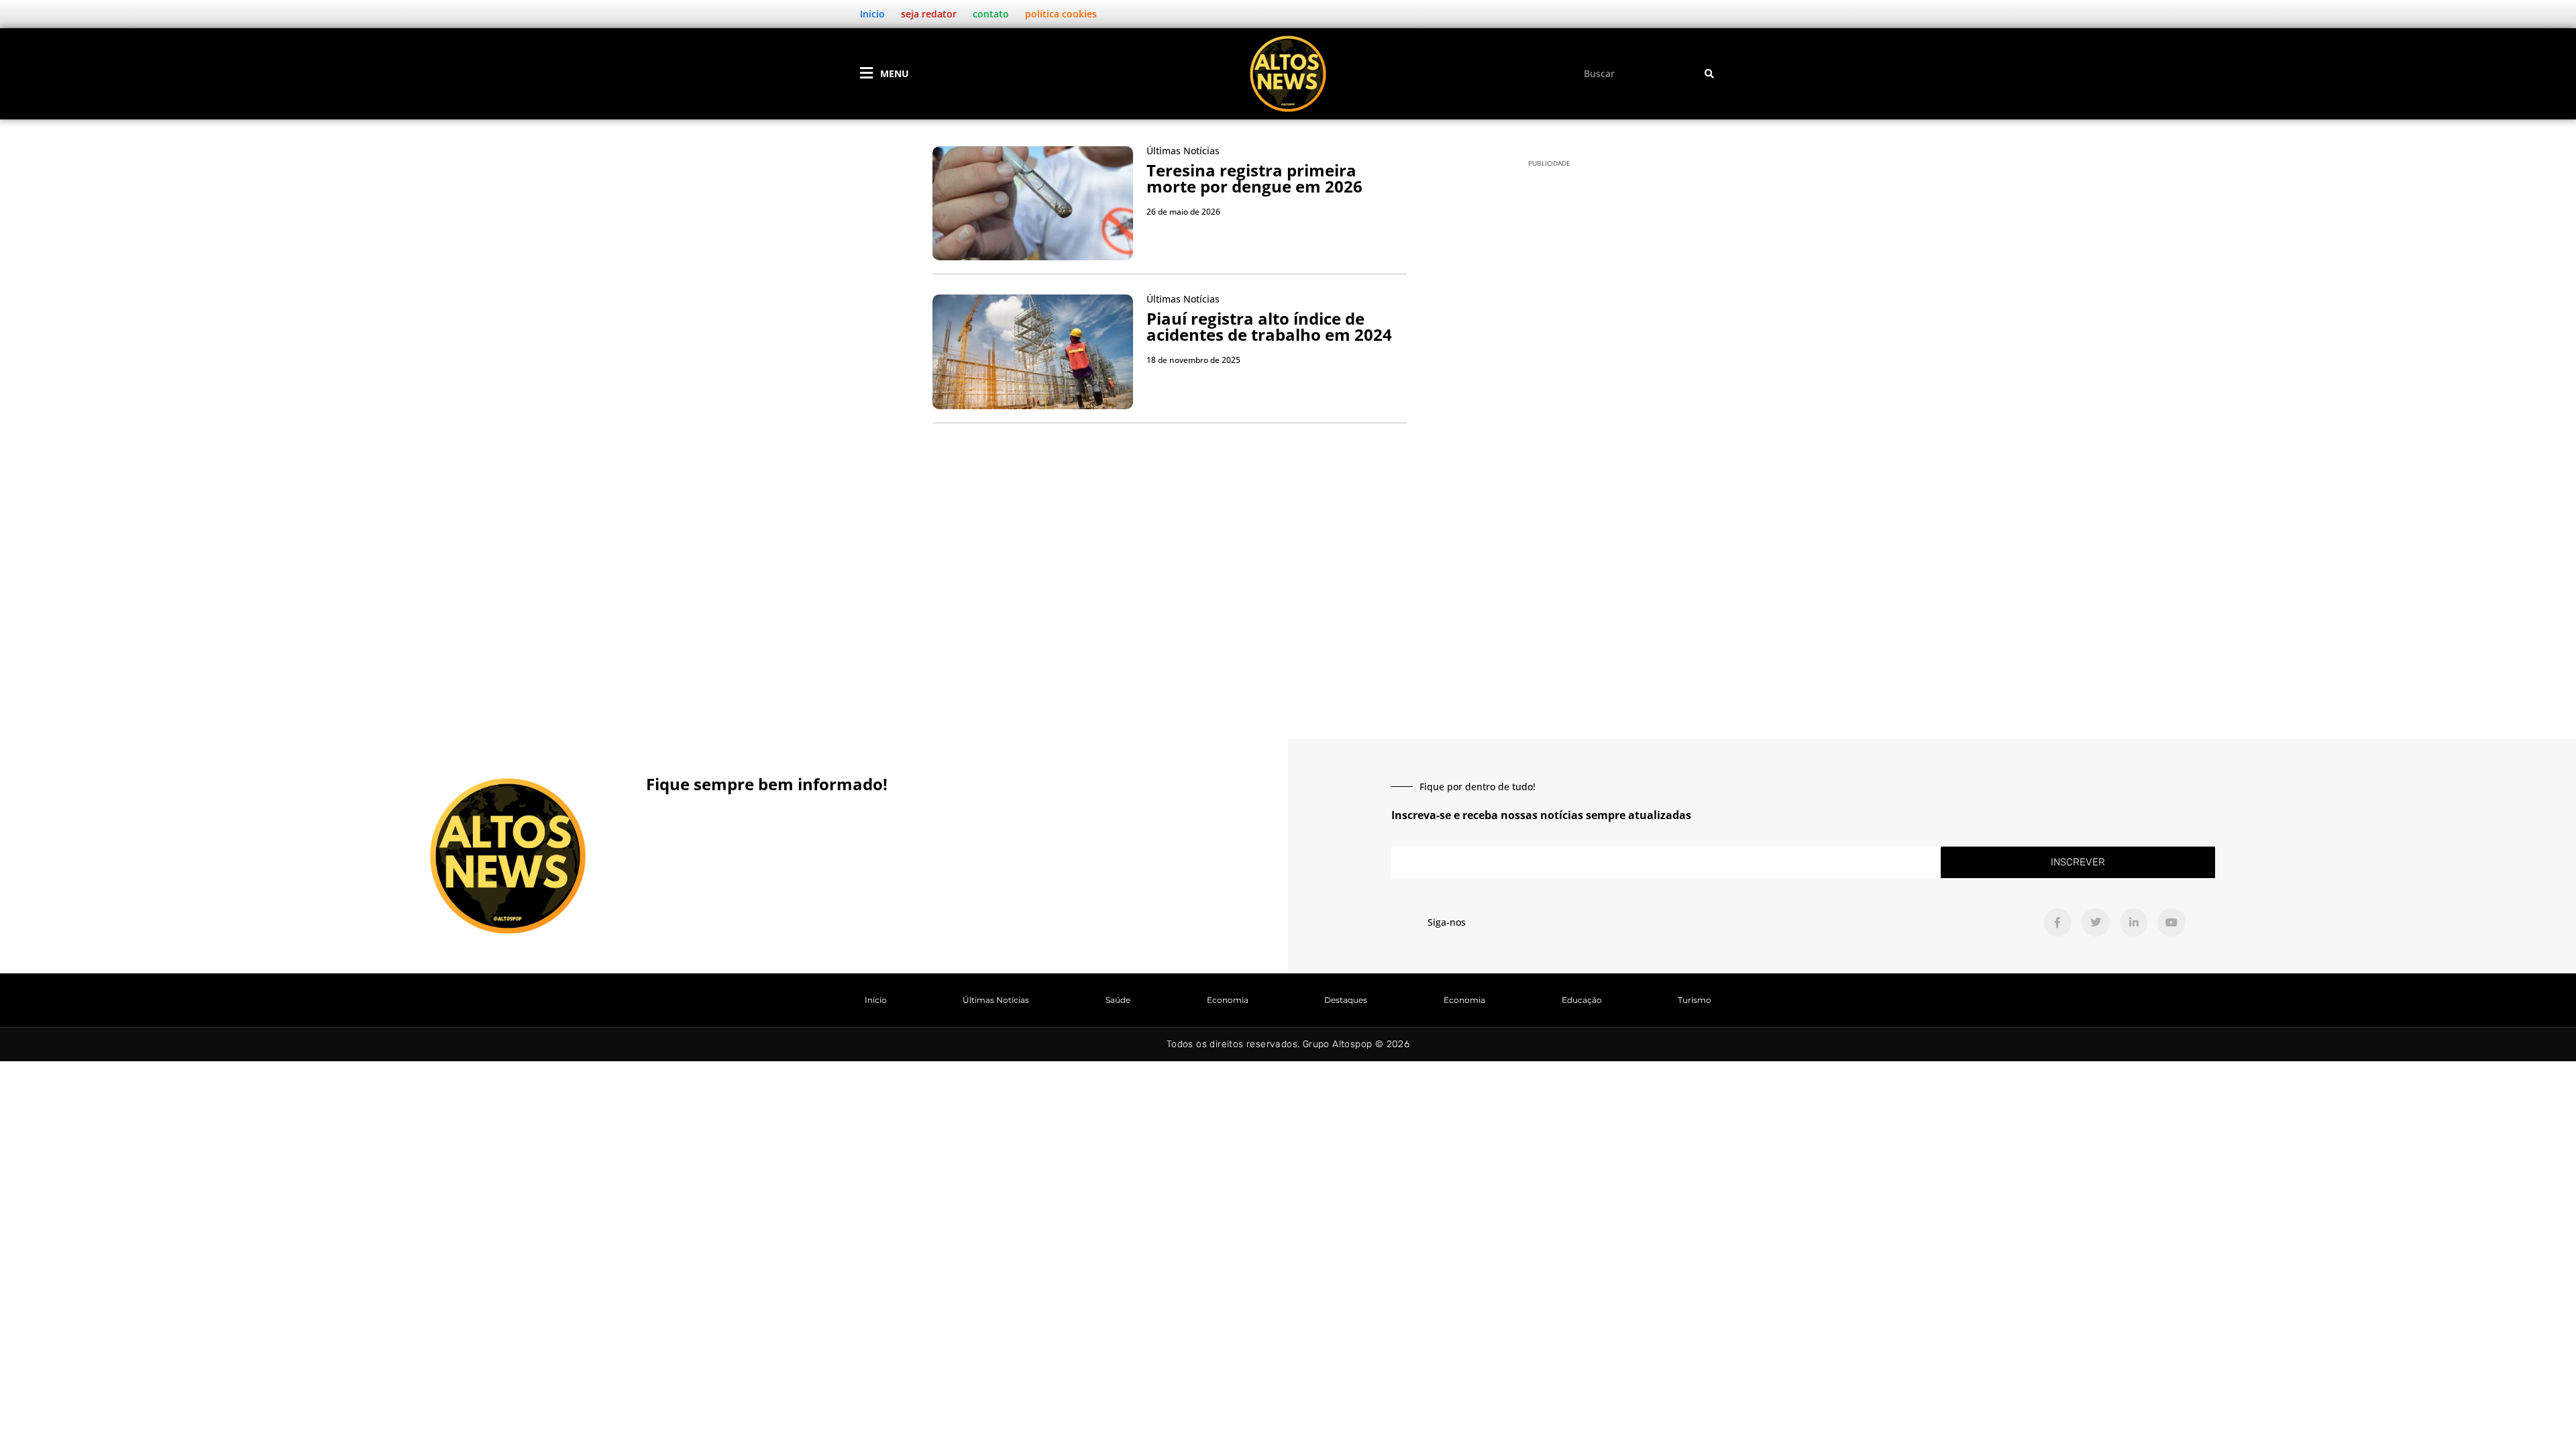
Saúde (1118, 1000)
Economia (1228, 1000)
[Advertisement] (1288, 584)
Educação (1582, 1000)
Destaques (1346, 1000)
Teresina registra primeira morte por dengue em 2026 (1254, 178)
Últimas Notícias (996, 1000)
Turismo (1695, 1000)
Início (876, 1000)
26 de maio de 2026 (1183, 212)
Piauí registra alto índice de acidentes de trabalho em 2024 (1269, 326)
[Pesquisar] (1709, 73)
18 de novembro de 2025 (1193, 360)
